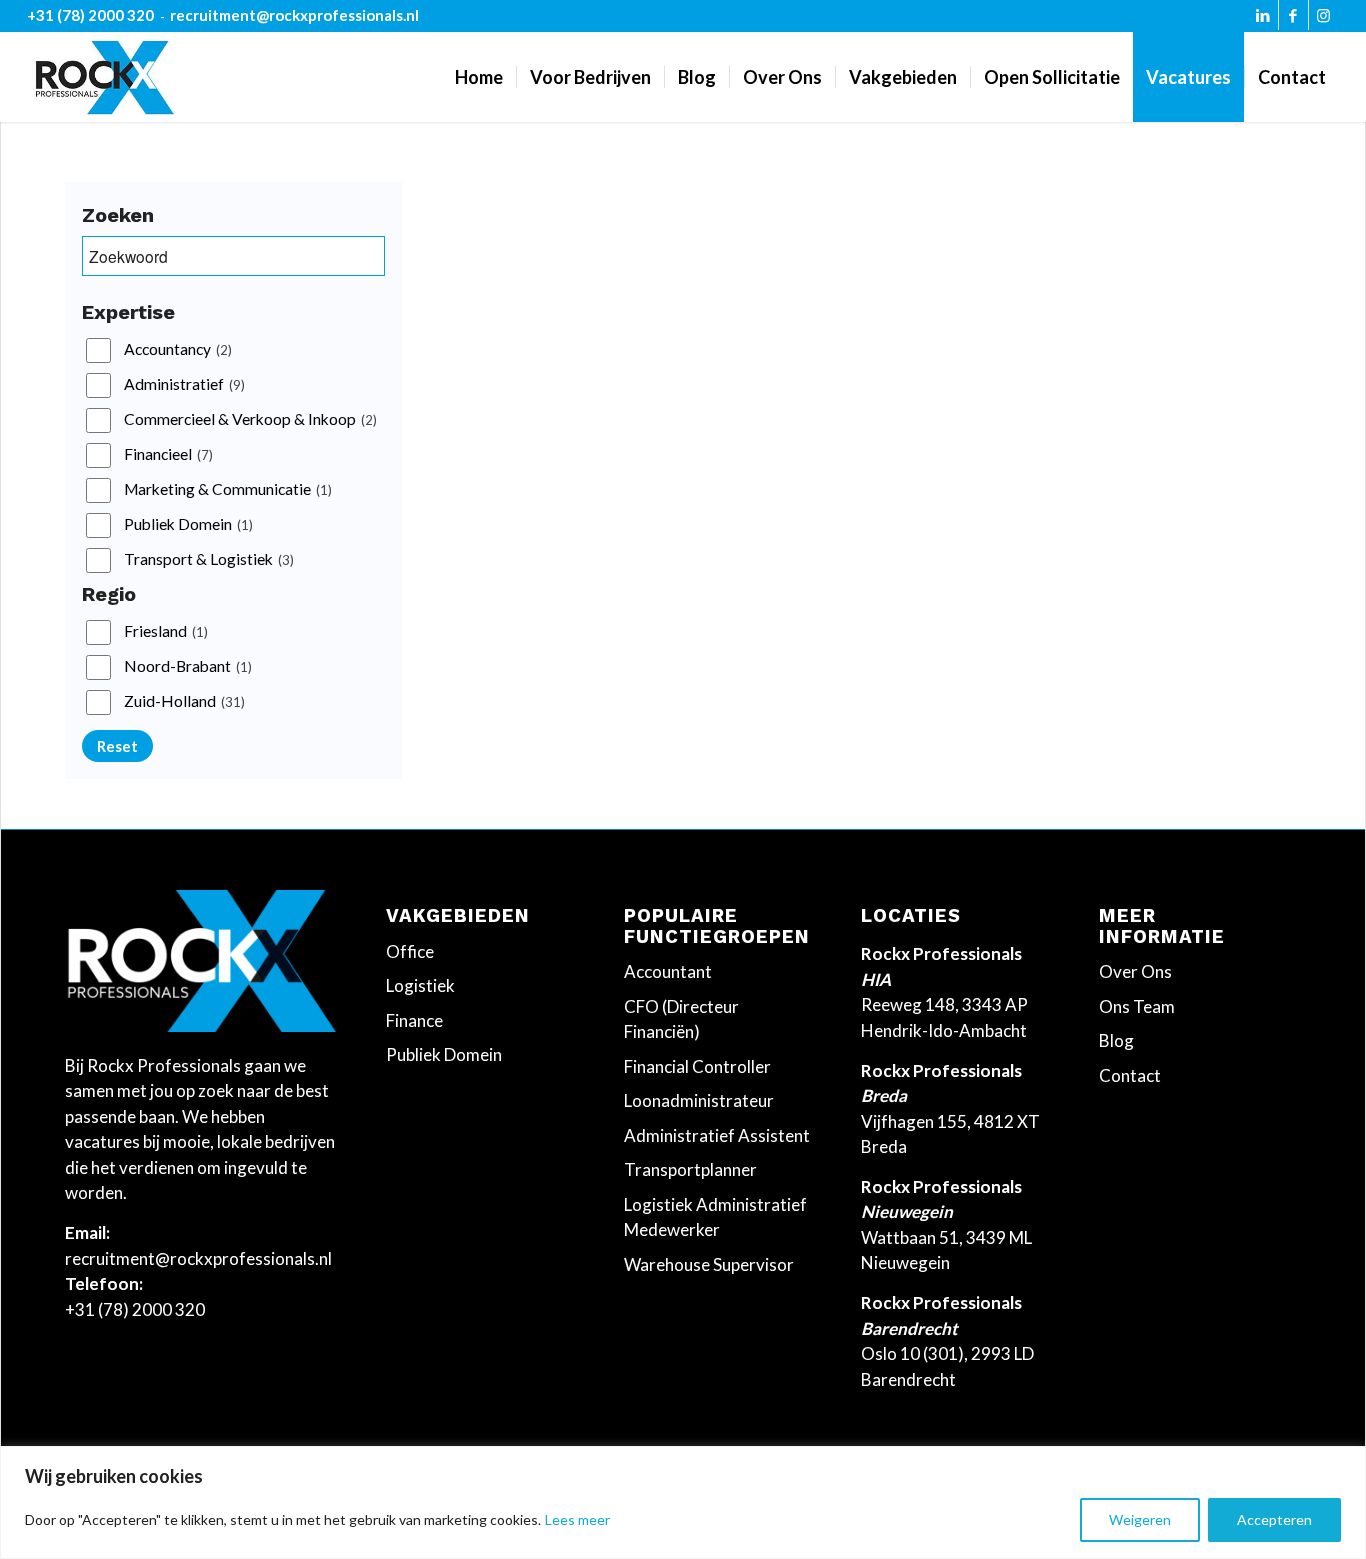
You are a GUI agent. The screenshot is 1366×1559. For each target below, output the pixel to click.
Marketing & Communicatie (228, 490)
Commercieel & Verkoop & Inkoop (250, 420)
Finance (414, 1020)
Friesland (166, 632)
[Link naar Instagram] (1324, 20)
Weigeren (1140, 1519)
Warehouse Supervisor (709, 1264)
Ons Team (1137, 1006)
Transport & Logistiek (209, 560)
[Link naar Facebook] (1293, 20)
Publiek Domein (188, 525)
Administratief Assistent (717, 1135)
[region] (683, 1502)
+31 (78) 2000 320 (90, 15)
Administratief (184, 385)
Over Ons (1135, 971)
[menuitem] (479, 77)
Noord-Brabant (188, 667)
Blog (1116, 1040)
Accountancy (178, 350)
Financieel (168, 455)
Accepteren (1274, 1519)
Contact (1130, 1075)
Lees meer (577, 1519)
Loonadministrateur (699, 1100)
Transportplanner (690, 1169)
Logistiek (420, 985)
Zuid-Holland (184, 702)
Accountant (668, 971)
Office (410, 951)
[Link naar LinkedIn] (1263, 20)
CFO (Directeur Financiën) (681, 1019)
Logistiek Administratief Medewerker (715, 1217)
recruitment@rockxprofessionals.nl (294, 15)
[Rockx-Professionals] (105, 77)
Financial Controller (697, 1066)
